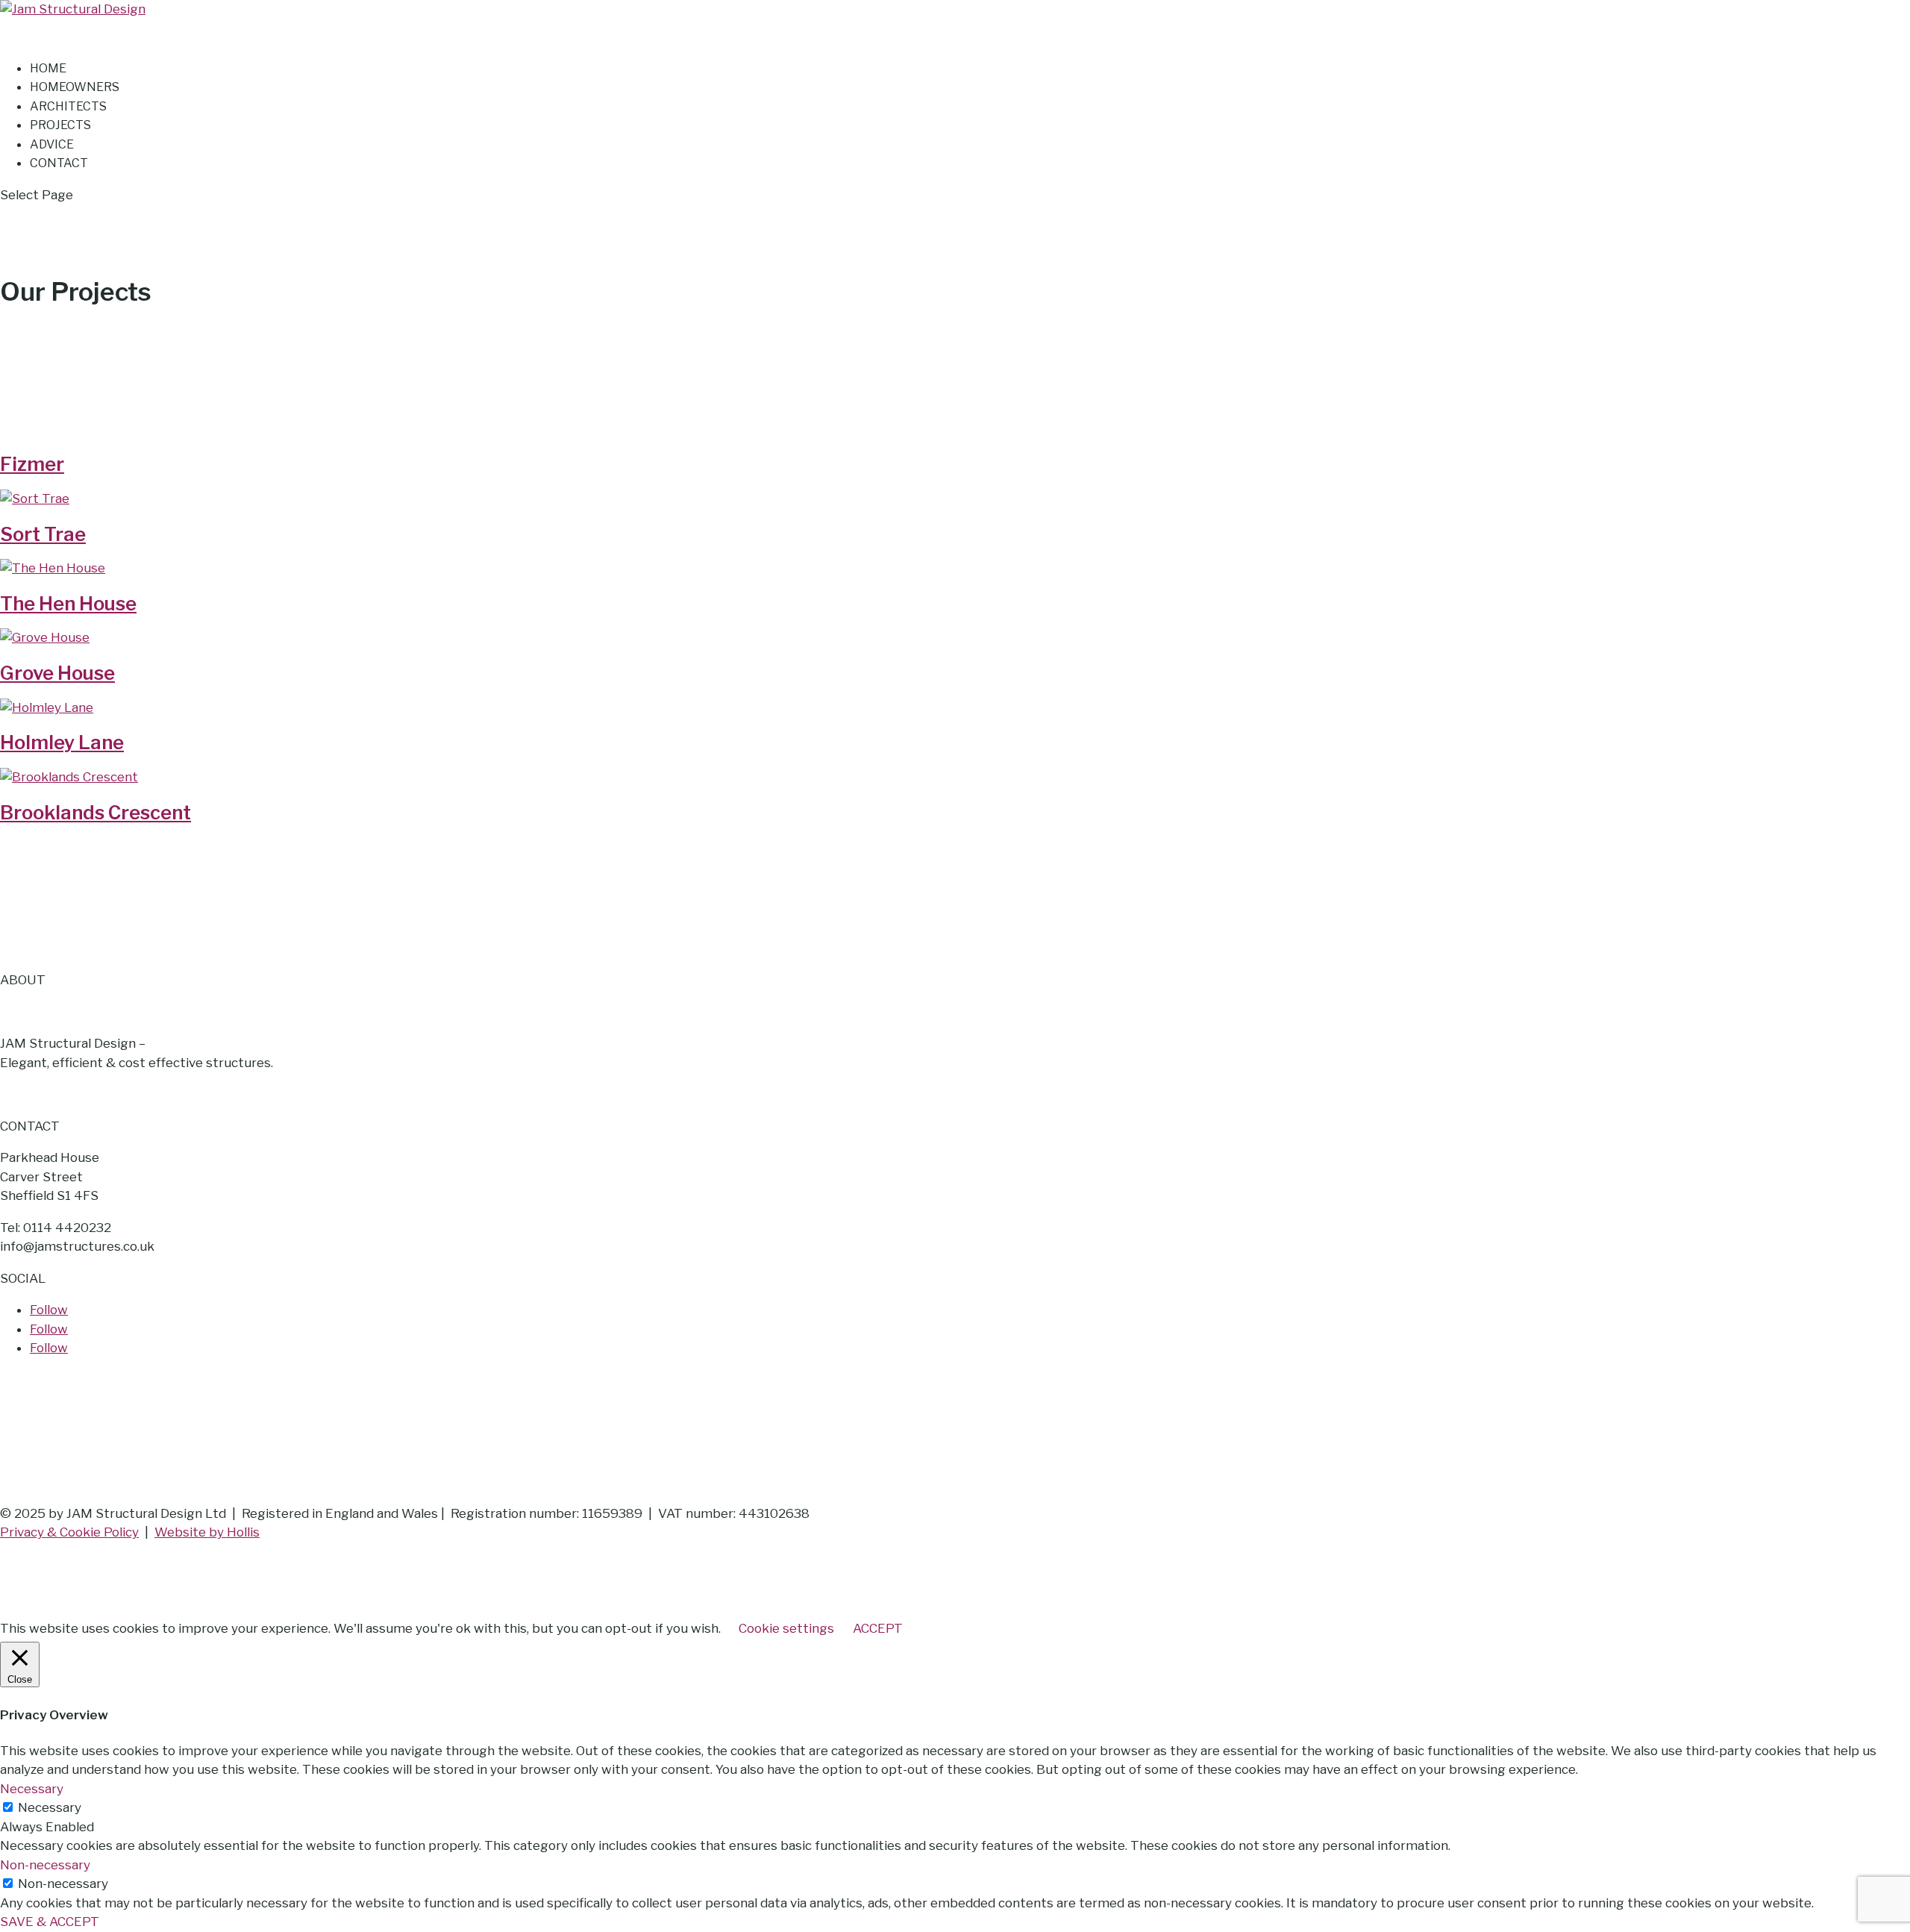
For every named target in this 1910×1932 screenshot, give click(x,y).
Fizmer (32, 464)
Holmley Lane (62, 742)
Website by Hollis (207, 1532)
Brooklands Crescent (95, 812)
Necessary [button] (32, 1789)
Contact (59, 163)
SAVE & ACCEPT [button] (50, 1922)
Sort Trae (43, 534)
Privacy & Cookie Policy (69, 1532)
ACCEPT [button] (878, 1628)
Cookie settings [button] (786, 1628)
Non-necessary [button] (45, 1865)
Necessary (50, 1807)
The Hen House (68, 603)
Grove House (57, 673)
